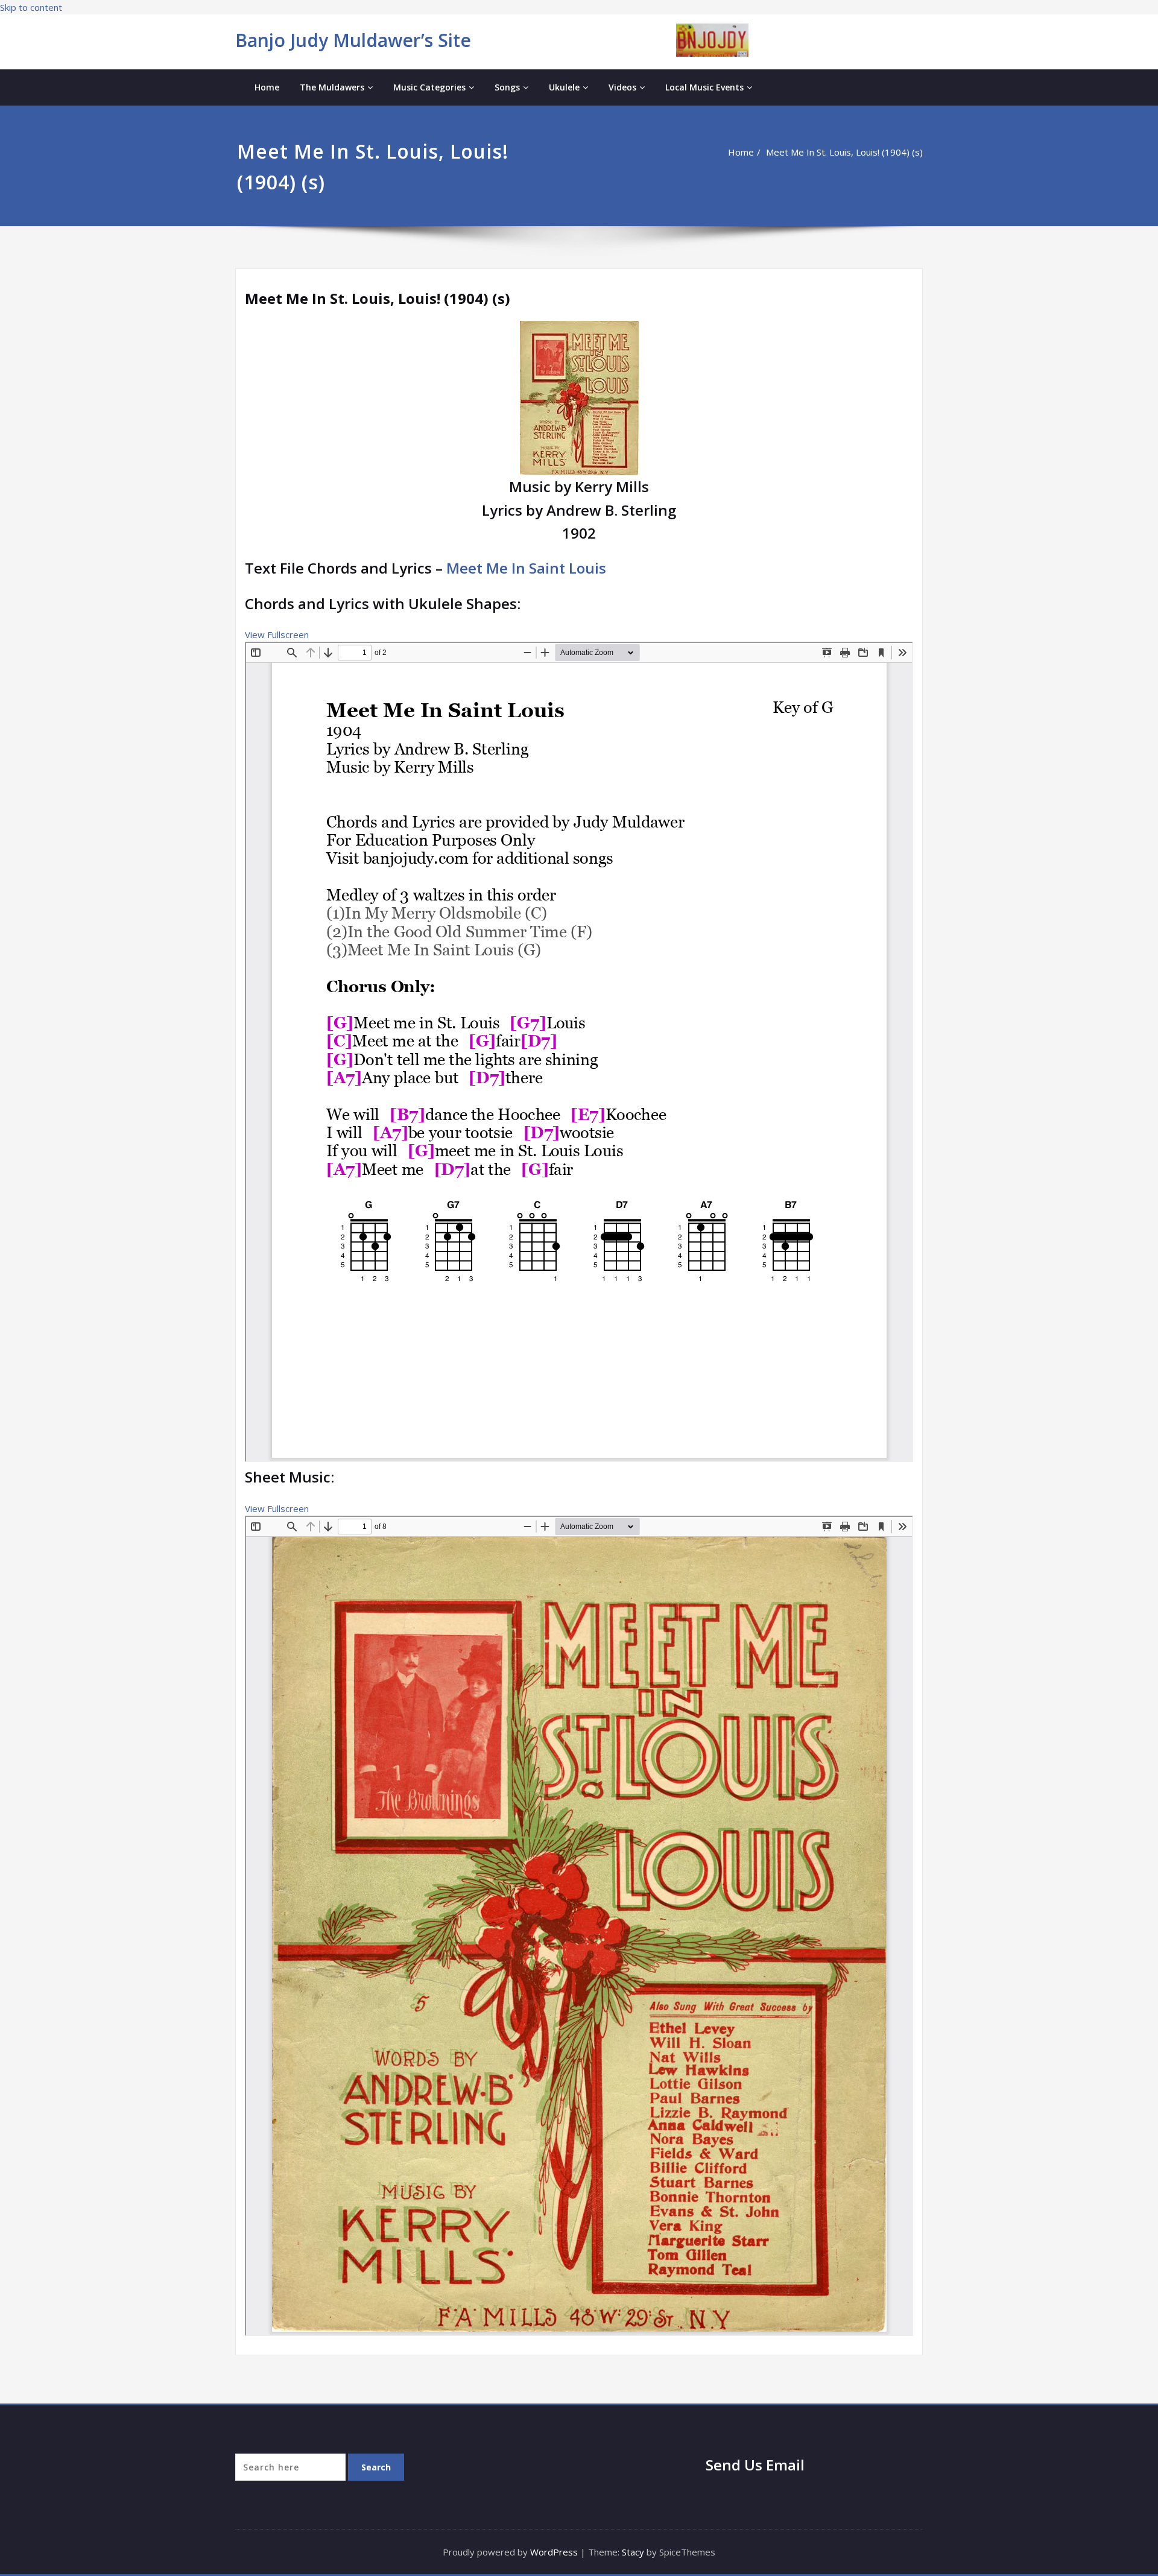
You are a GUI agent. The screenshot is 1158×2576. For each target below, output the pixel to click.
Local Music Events (704, 87)
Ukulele (564, 87)
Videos (622, 87)
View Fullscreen (277, 635)
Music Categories (429, 87)
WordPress (554, 2552)
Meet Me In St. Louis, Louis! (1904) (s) (844, 152)
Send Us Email (755, 2465)
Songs (507, 87)
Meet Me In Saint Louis (526, 568)
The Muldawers (332, 87)
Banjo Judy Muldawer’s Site (353, 40)
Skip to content (31, 7)
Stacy (633, 2552)
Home (267, 87)
